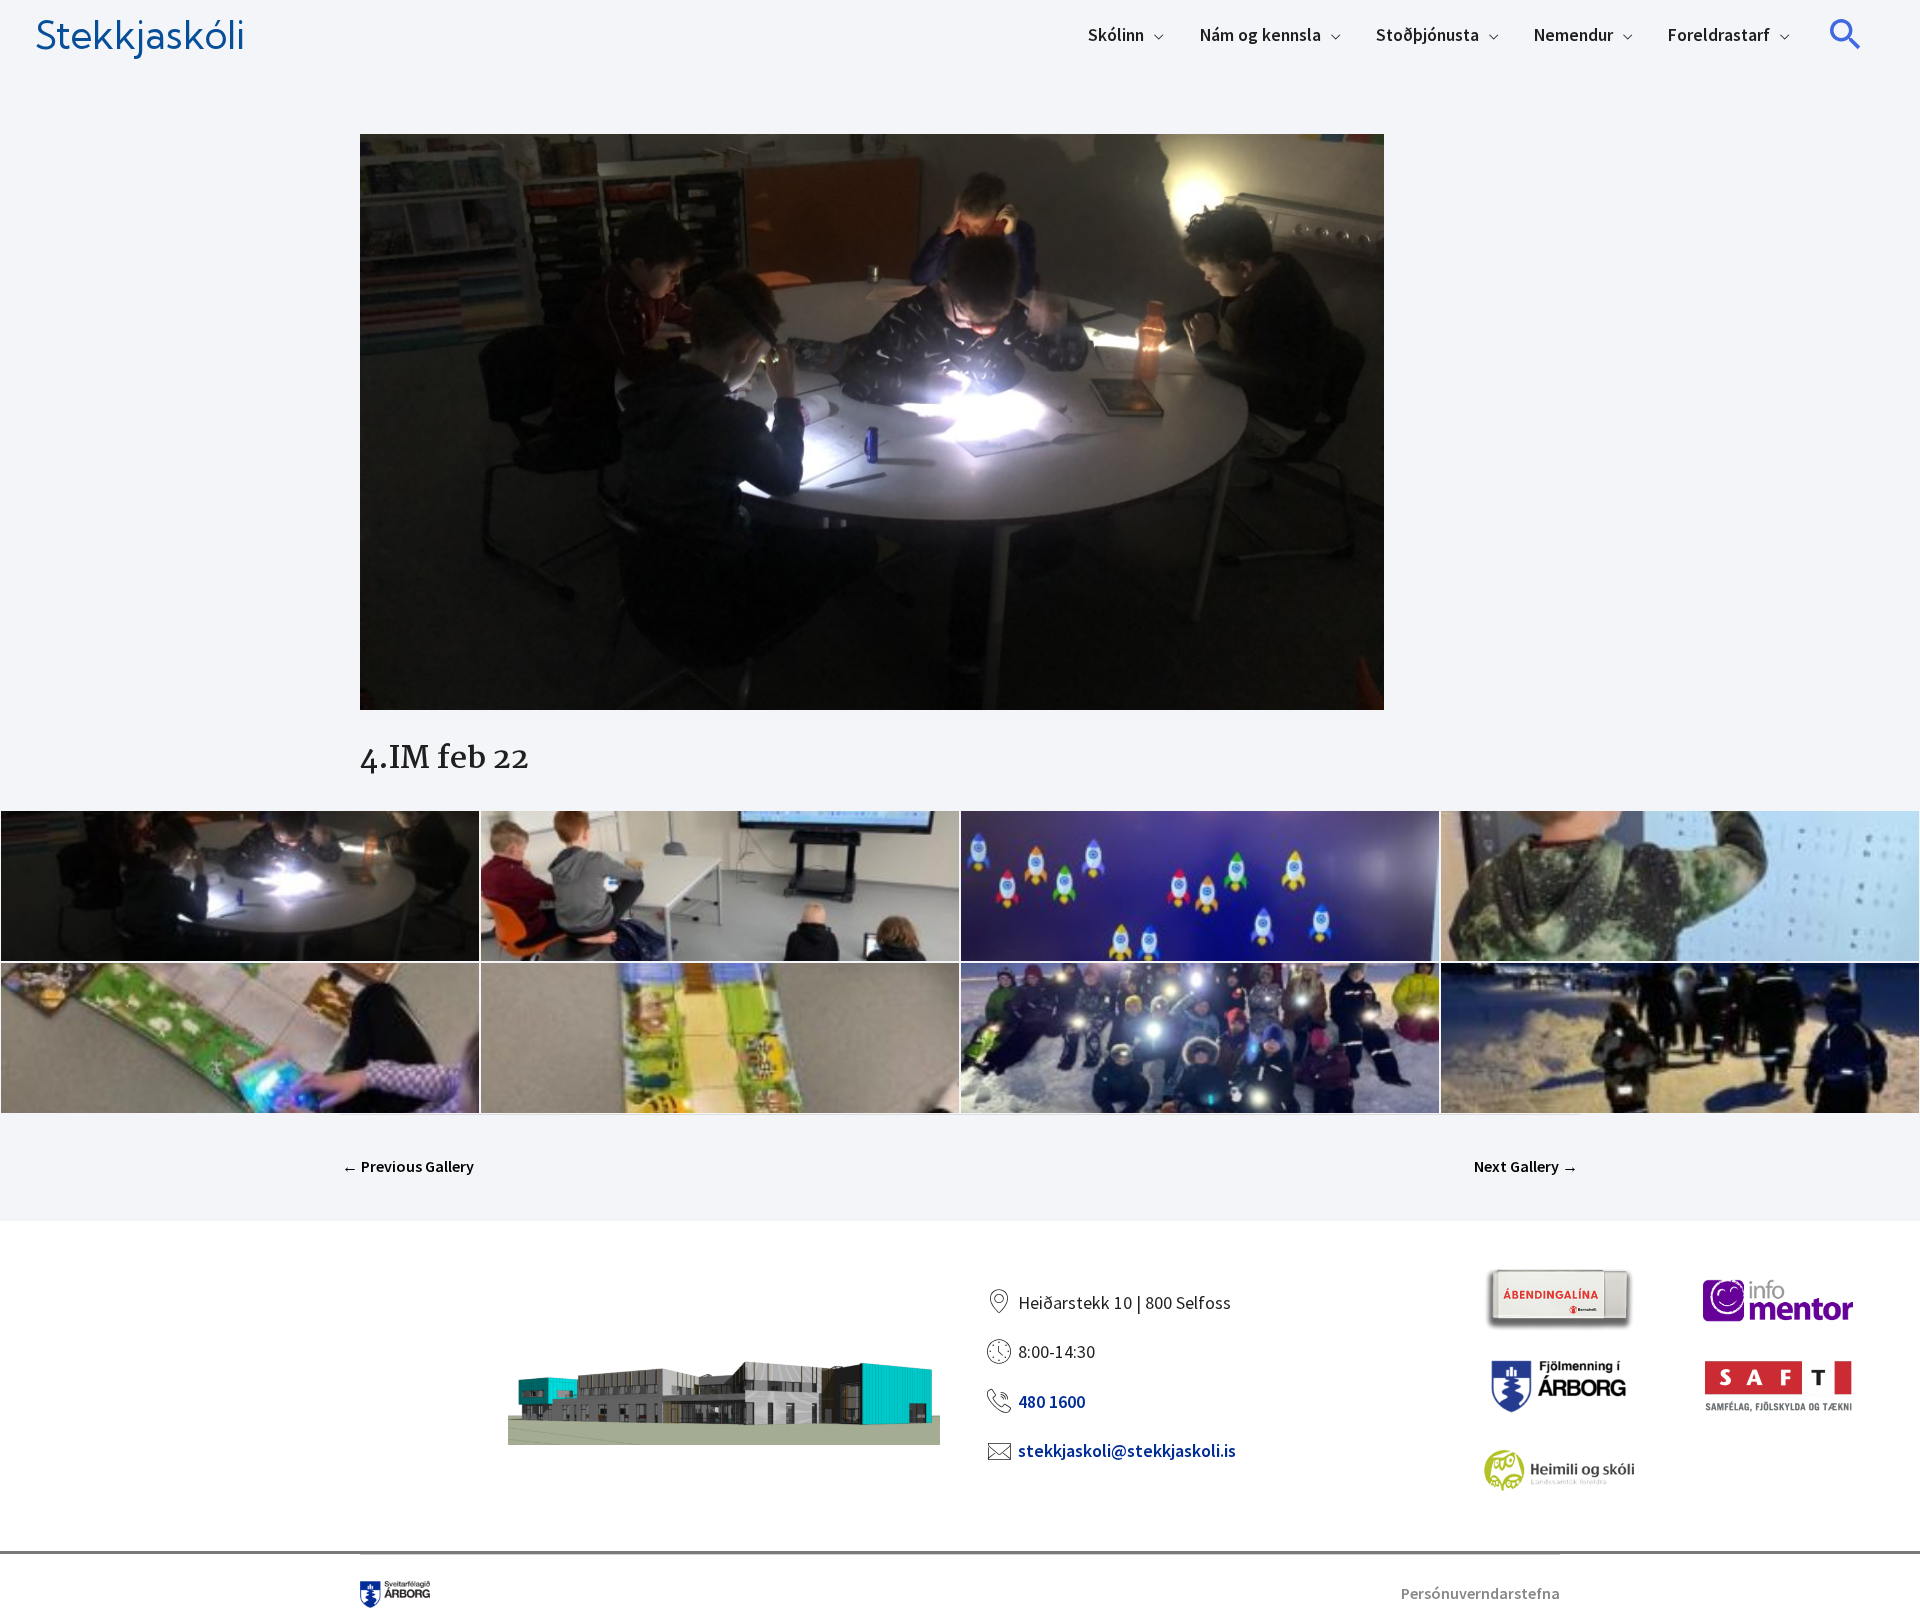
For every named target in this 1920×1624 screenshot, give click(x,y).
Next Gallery (1526, 1166)
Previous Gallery (408, 1166)
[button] (1846, 35)
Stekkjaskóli (140, 35)
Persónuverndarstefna (1480, 1593)
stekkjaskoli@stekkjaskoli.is (1127, 1450)
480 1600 (1051, 1401)
